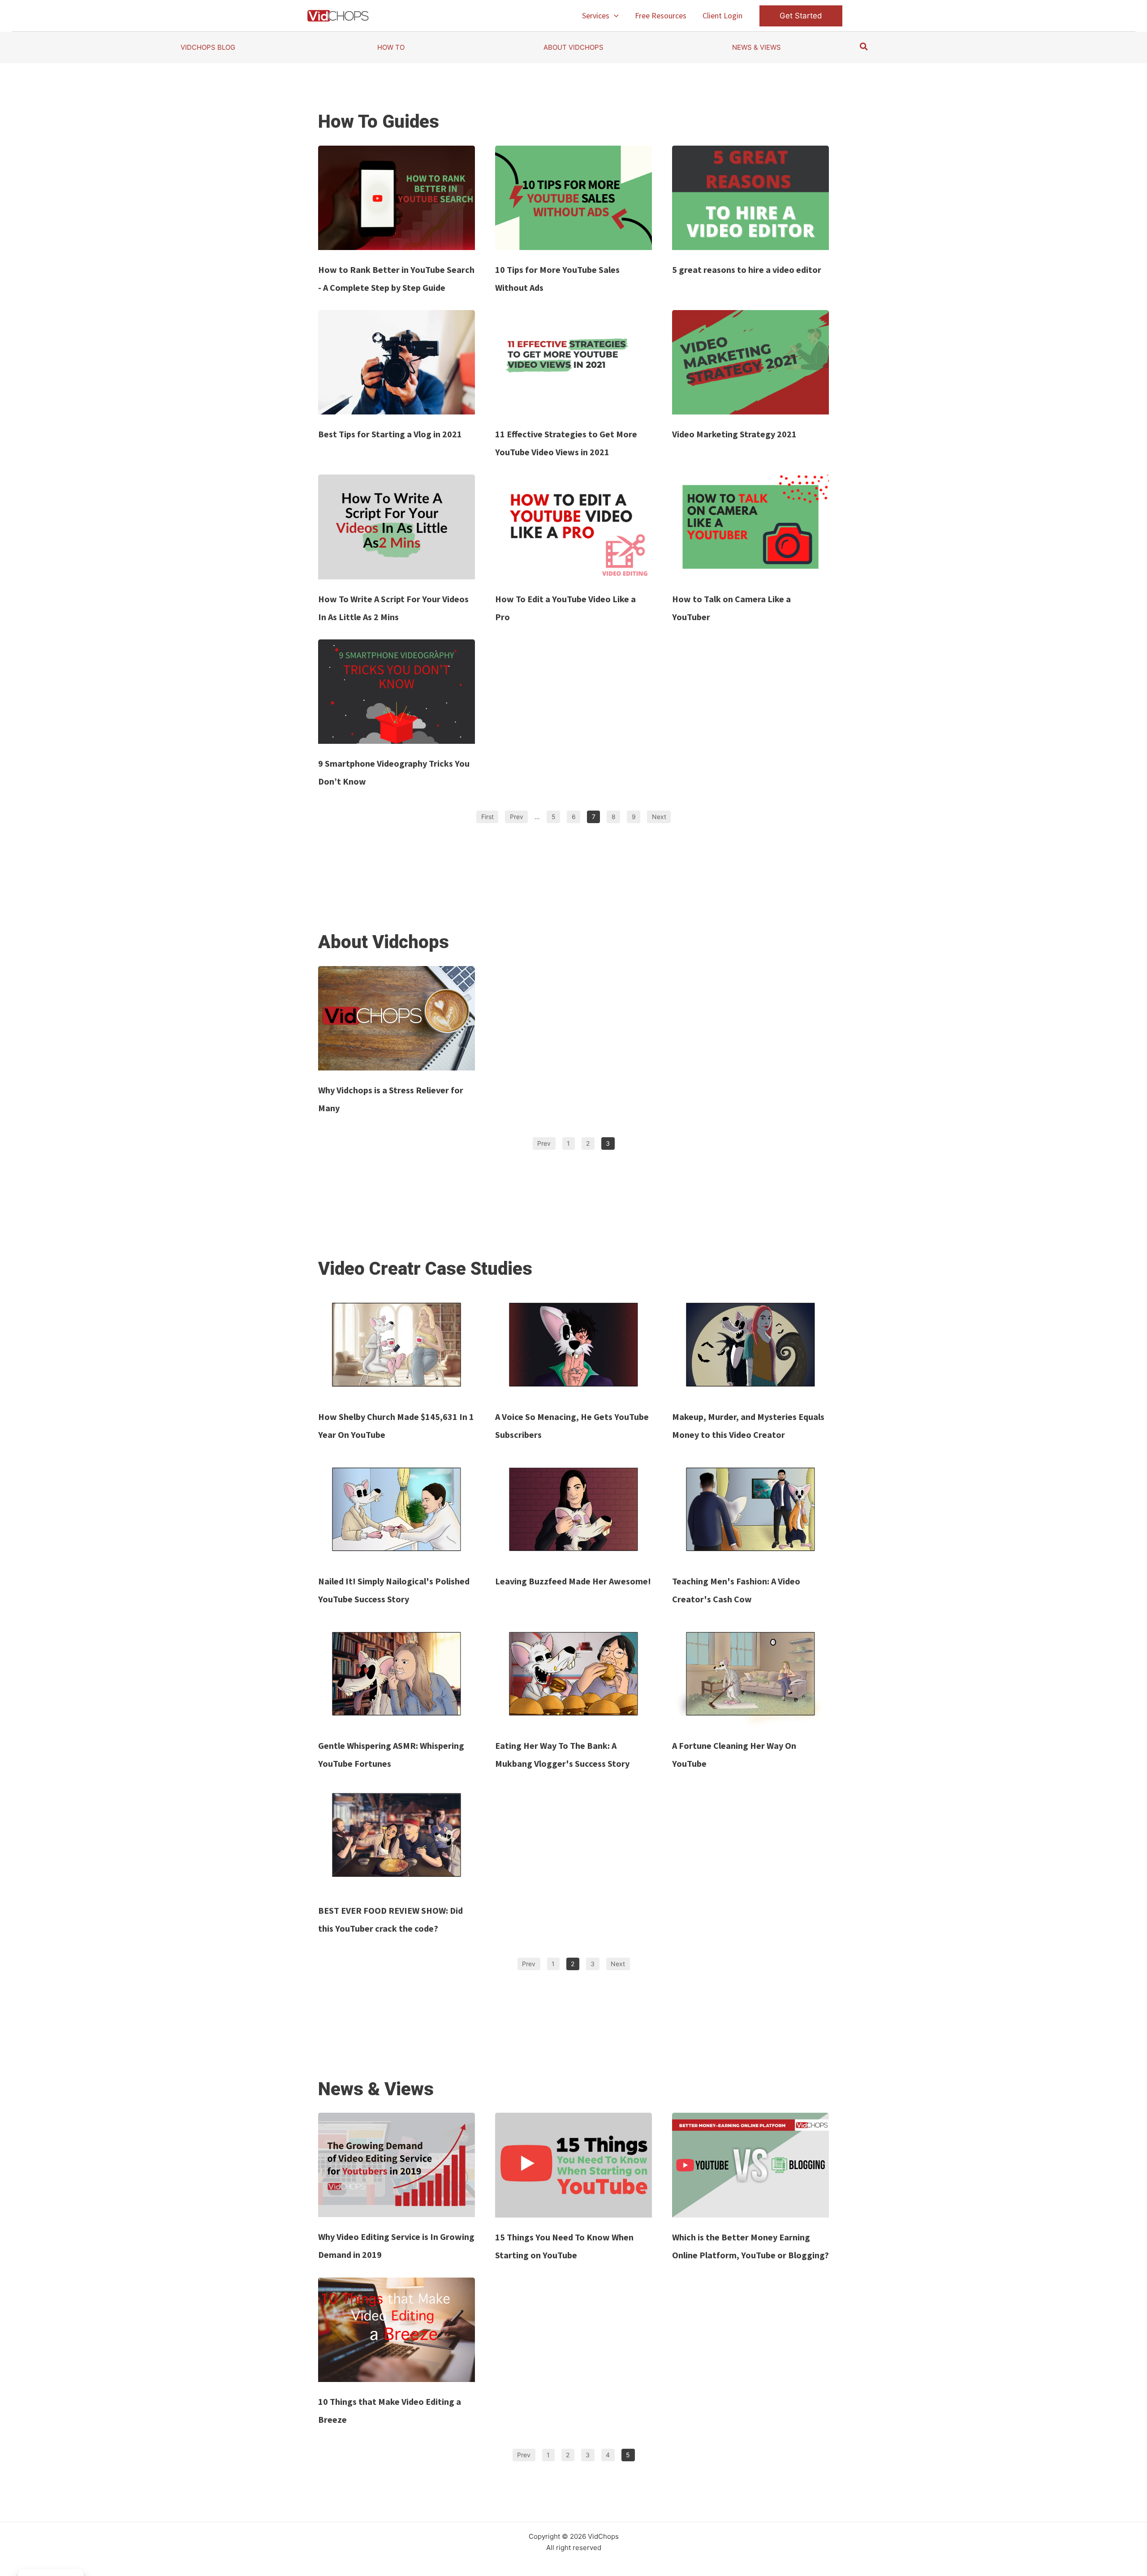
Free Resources (661, 15)
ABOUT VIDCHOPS (573, 47)
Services (596, 15)
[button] (614, 16)
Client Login (722, 15)
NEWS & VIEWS (757, 47)
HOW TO (391, 47)
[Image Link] (397, 198)
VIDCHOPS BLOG (208, 47)
